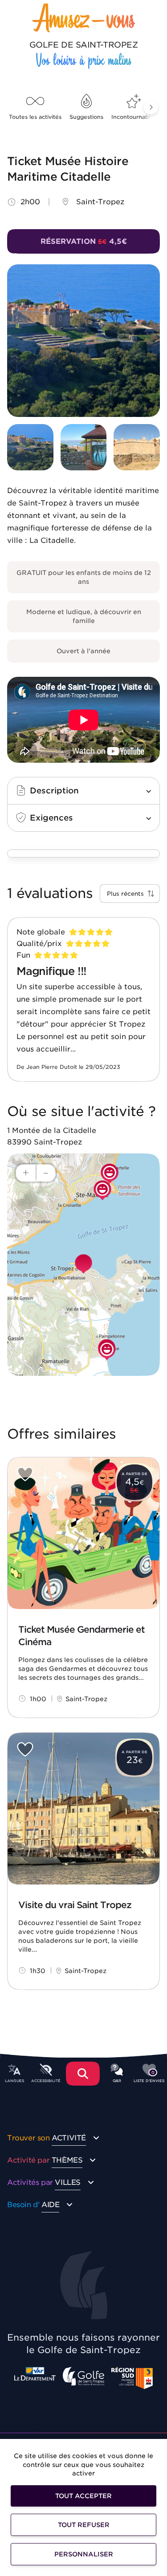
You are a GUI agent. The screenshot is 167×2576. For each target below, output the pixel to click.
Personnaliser (84, 2554)
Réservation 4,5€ (84, 241)
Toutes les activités (35, 117)
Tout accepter (83, 2496)
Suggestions (86, 117)
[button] (151, 107)
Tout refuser (84, 2525)
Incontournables (134, 117)
